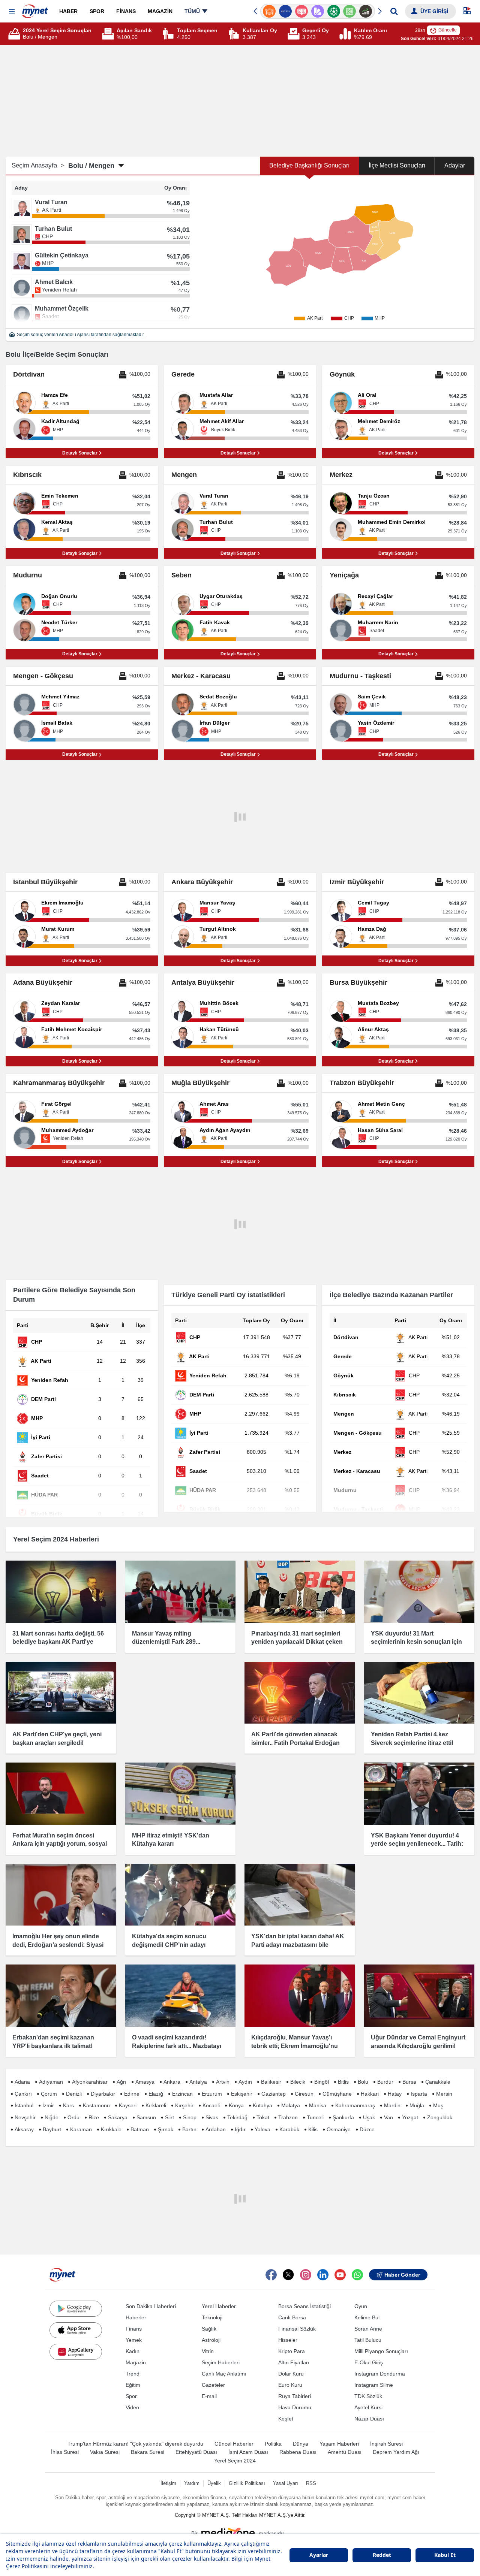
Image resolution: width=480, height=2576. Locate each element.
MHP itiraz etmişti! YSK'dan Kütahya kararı (171, 1840)
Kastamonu (96, 2105)
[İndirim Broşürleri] (301, 11)
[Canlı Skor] (317, 11)
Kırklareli (156, 2105)
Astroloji (211, 2340)
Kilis (313, 2129)
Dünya (301, 2444)
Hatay (395, 2094)
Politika (273, 2444)
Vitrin (208, 2351)
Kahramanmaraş (355, 2105)
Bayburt (52, 2129)
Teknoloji (212, 2317)
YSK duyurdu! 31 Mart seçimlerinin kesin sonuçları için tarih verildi (416, 1642)
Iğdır (240, 2129)
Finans (134, 2329)
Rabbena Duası (298, 2452)
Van (388, 2117)
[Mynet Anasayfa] (35, 9)
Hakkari (370, 2094)
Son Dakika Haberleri (151, 2306)
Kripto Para (292, 2351)
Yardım (192, 2483)
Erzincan (182, 2094)
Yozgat (410, 2117)
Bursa (409, 2082)
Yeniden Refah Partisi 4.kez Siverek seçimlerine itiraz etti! (412, 1738)
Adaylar (455, 165)
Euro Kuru (290, 2385)
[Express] (269, 11)
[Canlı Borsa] (350, 11)
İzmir (48, 2105)
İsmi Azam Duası (248, 2452)
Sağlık (209, 2329)
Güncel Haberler (234, 2444)
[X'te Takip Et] (288, 2275)
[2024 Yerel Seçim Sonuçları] (15, 34)
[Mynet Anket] (286, 11)
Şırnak (166, 2129)
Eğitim (133, 2385)
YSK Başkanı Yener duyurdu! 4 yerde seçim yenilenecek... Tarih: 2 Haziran (417, 1844)
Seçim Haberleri (221, 2362)
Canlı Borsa (292, 2317)
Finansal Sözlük (297, 2329)
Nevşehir (25, 2117)
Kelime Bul (367, 2317)
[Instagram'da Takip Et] (306, 2275)
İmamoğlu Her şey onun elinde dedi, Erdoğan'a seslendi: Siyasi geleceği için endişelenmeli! (58, 1945)
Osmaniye (339, 2129)
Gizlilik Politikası (247, 2483)
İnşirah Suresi (386, 2444)
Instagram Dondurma (380, 2374)
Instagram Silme (374, 2385)
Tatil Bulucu (368, 2340)
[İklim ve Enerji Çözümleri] (366, 11)
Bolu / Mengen (91, 166)
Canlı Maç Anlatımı (224, 2374)
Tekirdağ (237, 2117)
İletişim (168, 2483)
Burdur (385, 2082)
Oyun (361, 2306)
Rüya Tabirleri (295, 2396)
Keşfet (286, 2419)
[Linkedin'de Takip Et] (323, 2275)
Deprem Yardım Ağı (396, 2452)
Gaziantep (274, 2094)
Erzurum (212, 2094)
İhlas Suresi (65, 2452)
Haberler (136, 2317)
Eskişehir (242, 2094)
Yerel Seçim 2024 (235, 2461)
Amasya (145, 2082)
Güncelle (448, 30)
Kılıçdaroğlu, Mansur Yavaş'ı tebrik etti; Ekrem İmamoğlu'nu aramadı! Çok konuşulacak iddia (297, 2046)
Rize (94, 2117)
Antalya (198, 2082)
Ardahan (216, 2129)
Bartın (189, 2129)
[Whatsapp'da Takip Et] (357, 2275)
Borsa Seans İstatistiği (304, 2306)
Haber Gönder (402, 2275)
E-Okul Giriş (369, 2362)
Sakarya (118, 2117)
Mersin (444, 2094)
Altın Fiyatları (294, 2362)
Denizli (74, 2094)
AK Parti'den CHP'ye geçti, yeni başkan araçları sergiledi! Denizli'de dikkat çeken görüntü (57, 1743)
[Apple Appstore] (76, 2330)
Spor (131, 2396)
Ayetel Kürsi (368, 2407)
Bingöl (322, 2082)
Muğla (417, 2105)
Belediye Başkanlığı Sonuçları (309, 165)
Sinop (190, 2117)
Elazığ (156, 2094)
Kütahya (262, 2105)
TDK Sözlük (368, 2396)
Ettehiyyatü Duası (196, 2452)
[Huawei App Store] (76, 2352)
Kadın (133, 2351)
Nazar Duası (369, 2419)
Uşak (369, 2117)
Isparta (419, 2094)
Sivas (212, 2117)
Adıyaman (51, 2082)
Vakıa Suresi (105, 2452)
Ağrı (121, 2082)
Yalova (262, 2129)
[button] (12, 12)
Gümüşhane (337, 2094)
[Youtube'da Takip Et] (340, 2275)
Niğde (52, 2117)
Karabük (289, 2129)
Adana (22, 2082)
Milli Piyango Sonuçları (381, 2351)
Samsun (146, 2117)
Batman (140, 2129)
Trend (133, 2374)
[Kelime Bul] (334, 11)
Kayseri (128, 2105)
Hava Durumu (295, 2407)
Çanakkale (438, 2082)
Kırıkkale (111, 2129)
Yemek (134, 2340)
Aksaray (24, 2129)
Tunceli (315, 2117)
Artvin (223, 2082)
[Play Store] (76, 2308)
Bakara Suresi (148, 2452)
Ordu (73, 2117)
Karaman (81, 2129)
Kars (68, 2105)
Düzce (367, 2129)
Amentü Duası (345, 2452)
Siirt (169, 2117)
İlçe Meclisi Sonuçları (397, 165)
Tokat (263, 2117)
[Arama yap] (394, 11)
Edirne (132, 2094)
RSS (311, 2483)
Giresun (304, 2094)
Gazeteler (213, 2385)
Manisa (318, 2105)
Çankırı (23, 2094)
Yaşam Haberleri (339, 2444)
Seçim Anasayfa (38, 165)
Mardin (392, 2105)
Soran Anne (368, 2329)
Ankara (172, 2082)
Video (132, 2407)
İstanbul (24, 2105)
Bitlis (343, 2082)
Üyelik (214, 2483)
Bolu (363, 2082)
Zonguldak (440, 2117)
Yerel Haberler (219, 2306)
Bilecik (298, 2082)
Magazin (136, 2362)
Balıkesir (271, 2082)
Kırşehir (184, 2105)
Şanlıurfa (343, 2117)
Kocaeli (211, 2105)
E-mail (209, 2396)
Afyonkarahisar (90, 2082)
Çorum (49, 2094)
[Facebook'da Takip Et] (271, 2275)
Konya (236, 2105)
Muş (438, 2105)
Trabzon (288, 2117)
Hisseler (288, 2340)
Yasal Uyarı (286, 2483)
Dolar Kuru (291, 2374)
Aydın (245, 2082)
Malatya (291, 2105)
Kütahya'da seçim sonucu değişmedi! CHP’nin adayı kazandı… (169, 1945)
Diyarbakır (103, 2094)
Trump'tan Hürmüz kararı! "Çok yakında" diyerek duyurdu (135, 2444)
